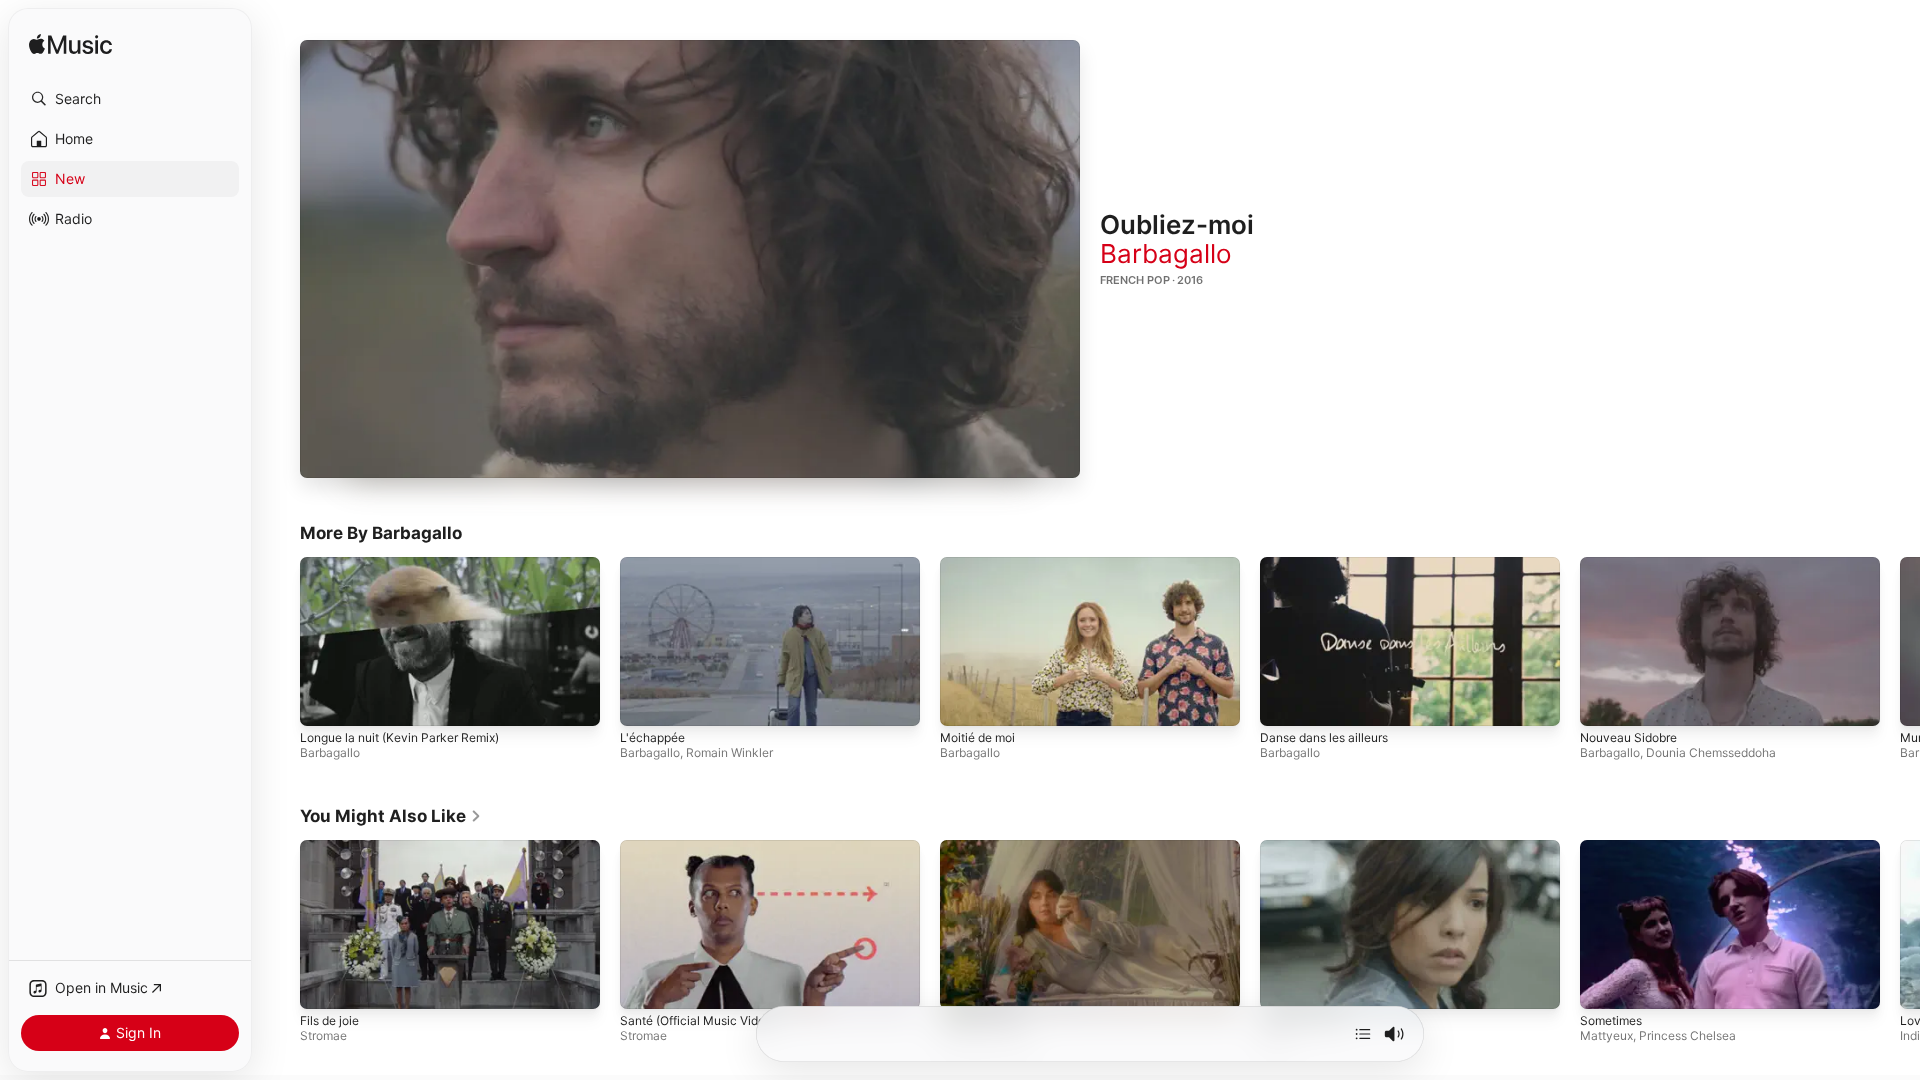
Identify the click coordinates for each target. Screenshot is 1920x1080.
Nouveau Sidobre (1628, 738)
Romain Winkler (729, 753)
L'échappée (652, 738)
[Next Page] (1900, 642)
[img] (70, 45)
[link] (391, 816)
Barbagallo (1166, 253)
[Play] (690, 259)
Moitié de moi (977, 738)
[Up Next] (1363, 1034)
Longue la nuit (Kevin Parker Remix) (399, 738)
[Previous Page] (280, 642)
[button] (130, 99)
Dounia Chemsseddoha (1711, 753)
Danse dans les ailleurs (1324, 738)
